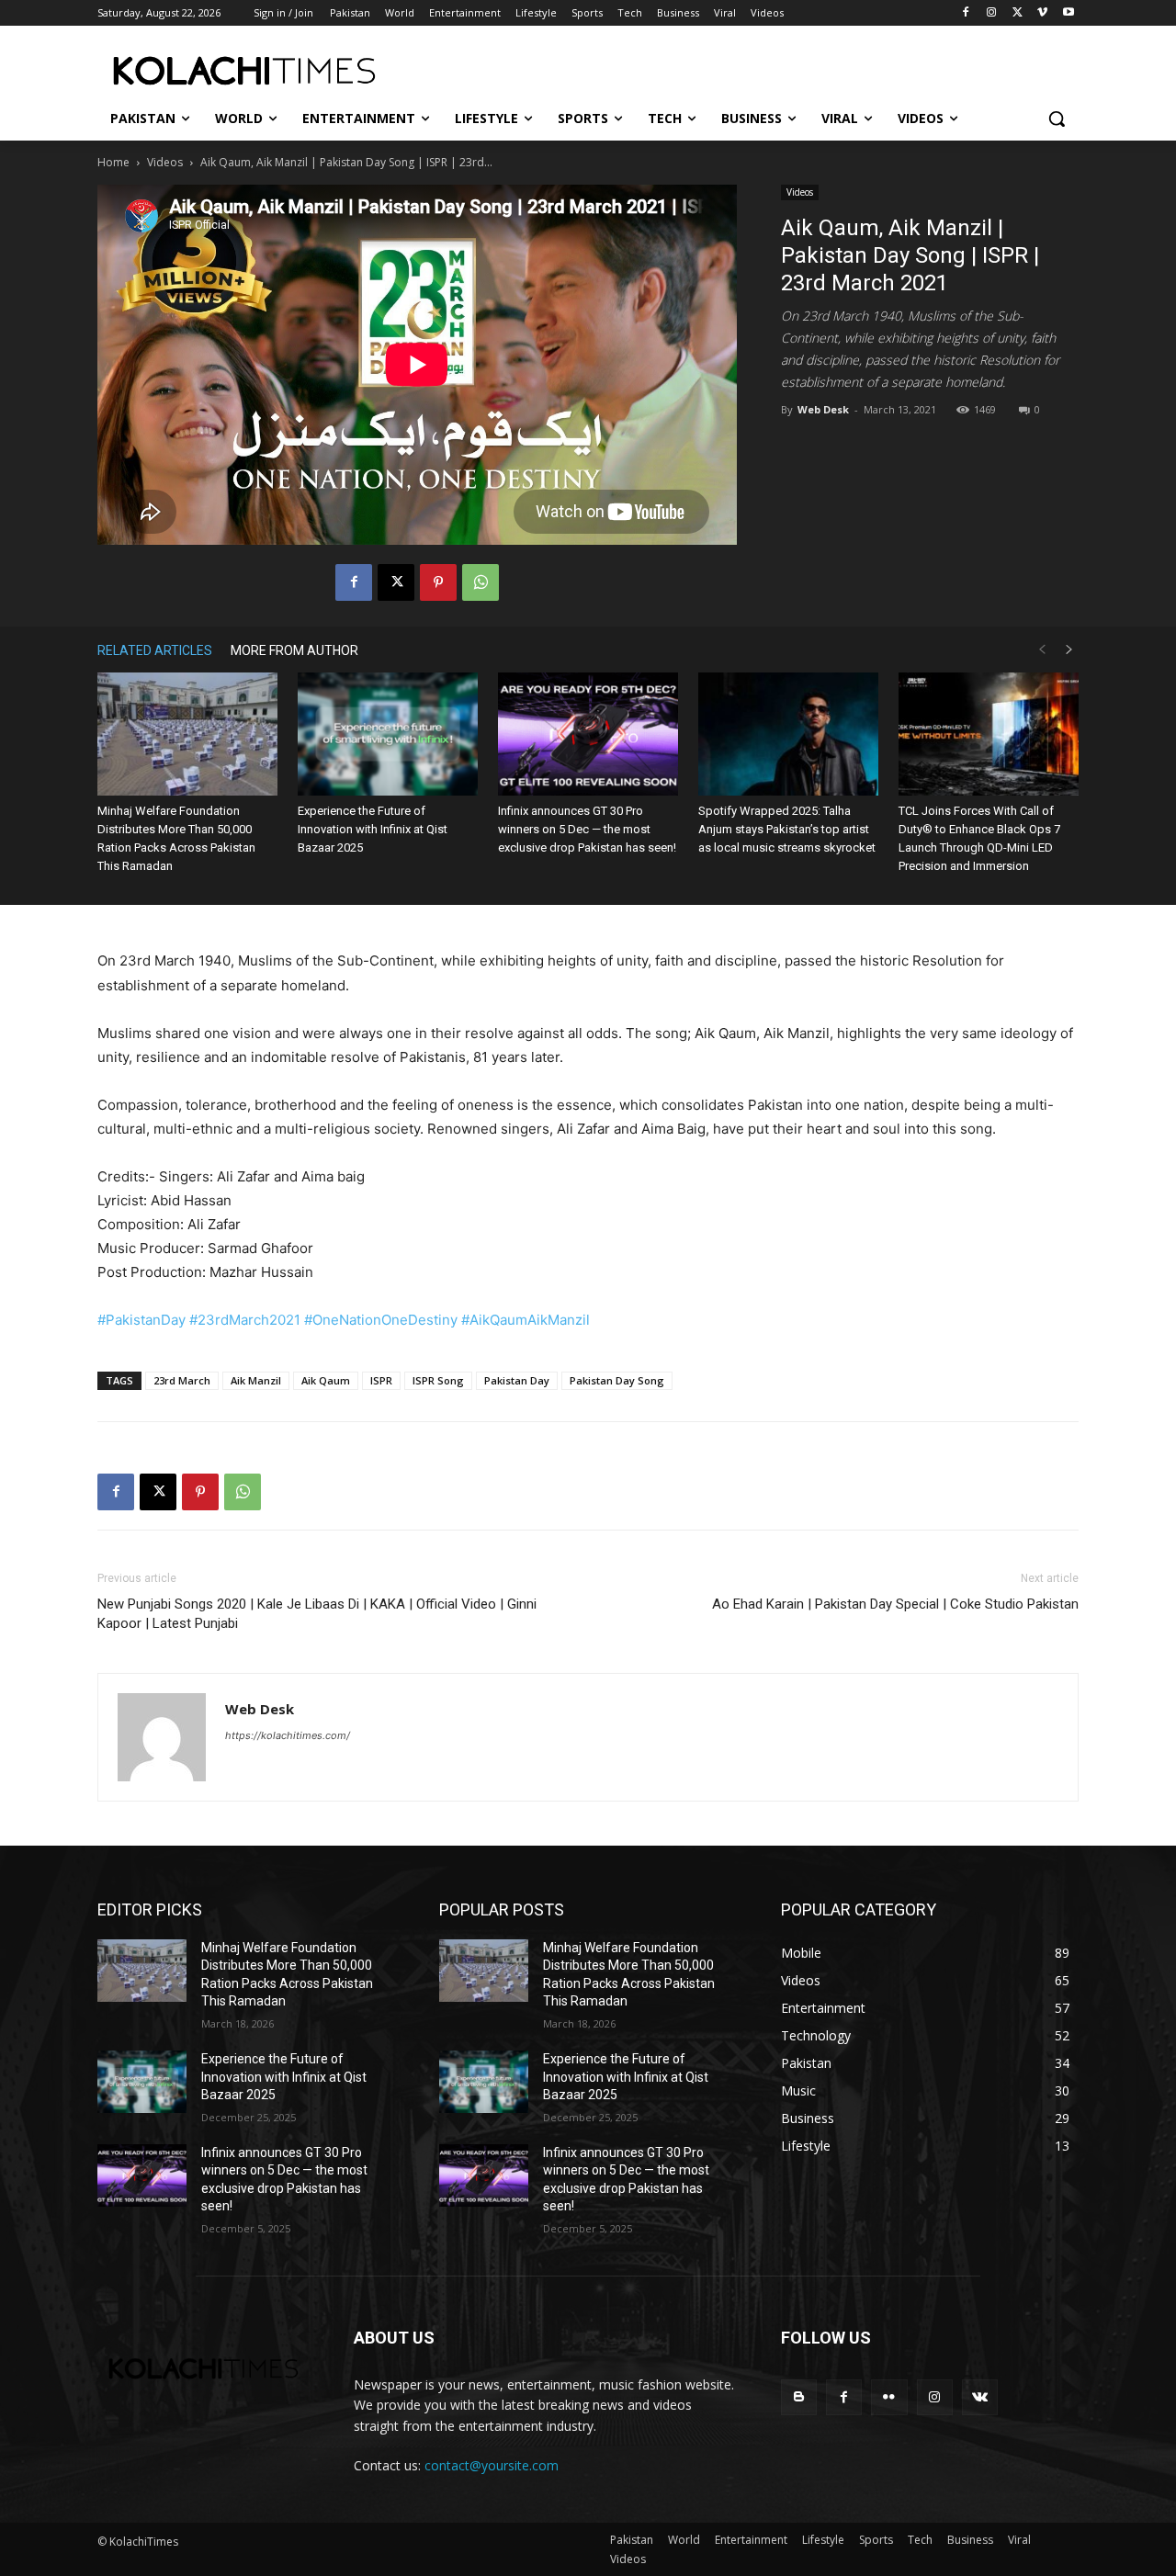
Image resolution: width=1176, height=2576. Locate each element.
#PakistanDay (141, 1320)
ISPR (381, 1380)
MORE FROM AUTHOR (294, 650)
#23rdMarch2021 (245, 1320)
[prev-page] (1042, 650)
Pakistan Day (517, 1380)
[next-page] (1069, 650)
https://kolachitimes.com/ (288, 1735)
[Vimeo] (1042, 13)
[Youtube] (1068, 13)
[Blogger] (799, 2397)
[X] (1018, 13)
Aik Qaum (326, 1380)
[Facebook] (966, 13)
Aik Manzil (256, 1380)
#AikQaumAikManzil (526, 1320)
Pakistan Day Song (617, 1380)
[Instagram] (992, 13)
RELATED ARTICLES (155, 650)
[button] (1057, 119)
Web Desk (823, 409)
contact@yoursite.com (492, 2465)
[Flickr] (889, 2397)
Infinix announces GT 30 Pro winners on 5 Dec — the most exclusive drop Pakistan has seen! (587, 829)
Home (113, 162)
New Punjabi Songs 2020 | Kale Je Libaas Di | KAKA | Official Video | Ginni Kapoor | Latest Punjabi (317, 1614)
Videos (165, 162)
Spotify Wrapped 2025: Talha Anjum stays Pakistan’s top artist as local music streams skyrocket (787, 829)
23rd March (182, 1380)
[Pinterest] (438, 582)
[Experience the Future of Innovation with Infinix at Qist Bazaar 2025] (388, 734)
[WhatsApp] (481, 582)
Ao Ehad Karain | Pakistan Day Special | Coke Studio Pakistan (895, 1604)
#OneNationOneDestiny (381, 1320)
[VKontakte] (980, 2397)
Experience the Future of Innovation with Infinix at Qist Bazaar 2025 (373, 829)
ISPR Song (438, 1380)
